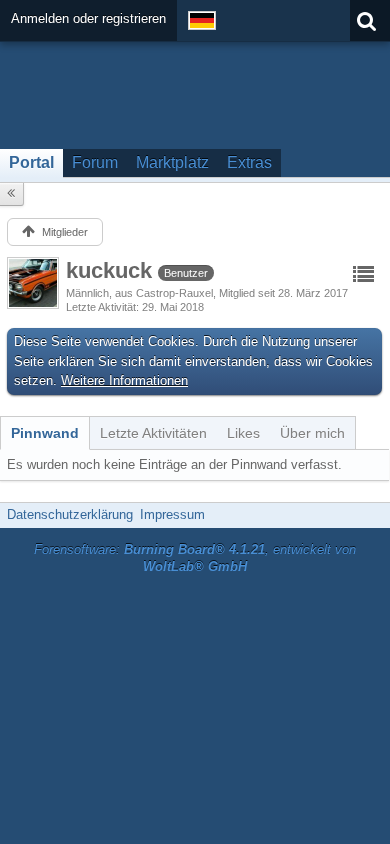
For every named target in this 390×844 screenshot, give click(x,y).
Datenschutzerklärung (70, 514)
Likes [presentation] (243, 433)
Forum (95, 162)
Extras (249, 162)
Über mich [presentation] (312, 433)
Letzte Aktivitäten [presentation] (153, 433)
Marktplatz (172, 162)
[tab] (45, 433)
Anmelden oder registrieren (88, 18)
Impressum (172, 514)
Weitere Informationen (124, 380)
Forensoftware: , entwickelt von (195, 558)
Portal (31, 162)
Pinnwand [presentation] (45, 433)
